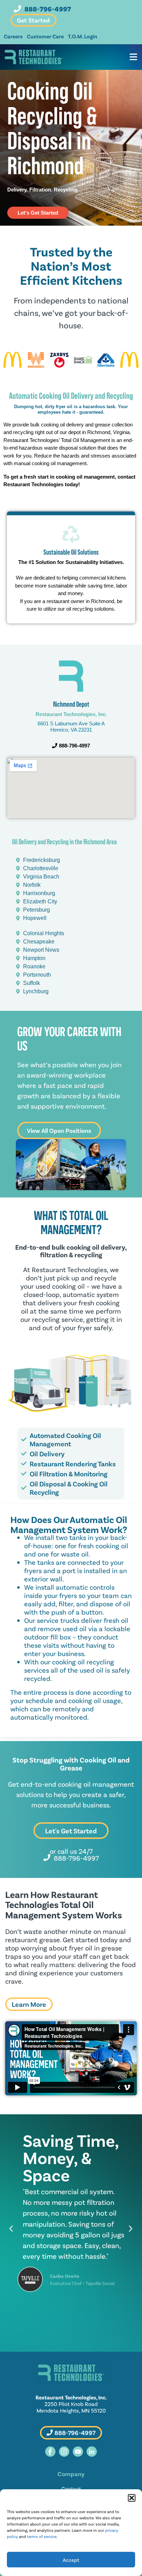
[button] (132, 2498)
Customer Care (45, 36)
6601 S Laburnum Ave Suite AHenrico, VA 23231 (71, 727)
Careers (13, 36)
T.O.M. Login (83, 36)
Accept (71, 2560)
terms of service (42, 2536)
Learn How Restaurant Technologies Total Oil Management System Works (64, 1905)
